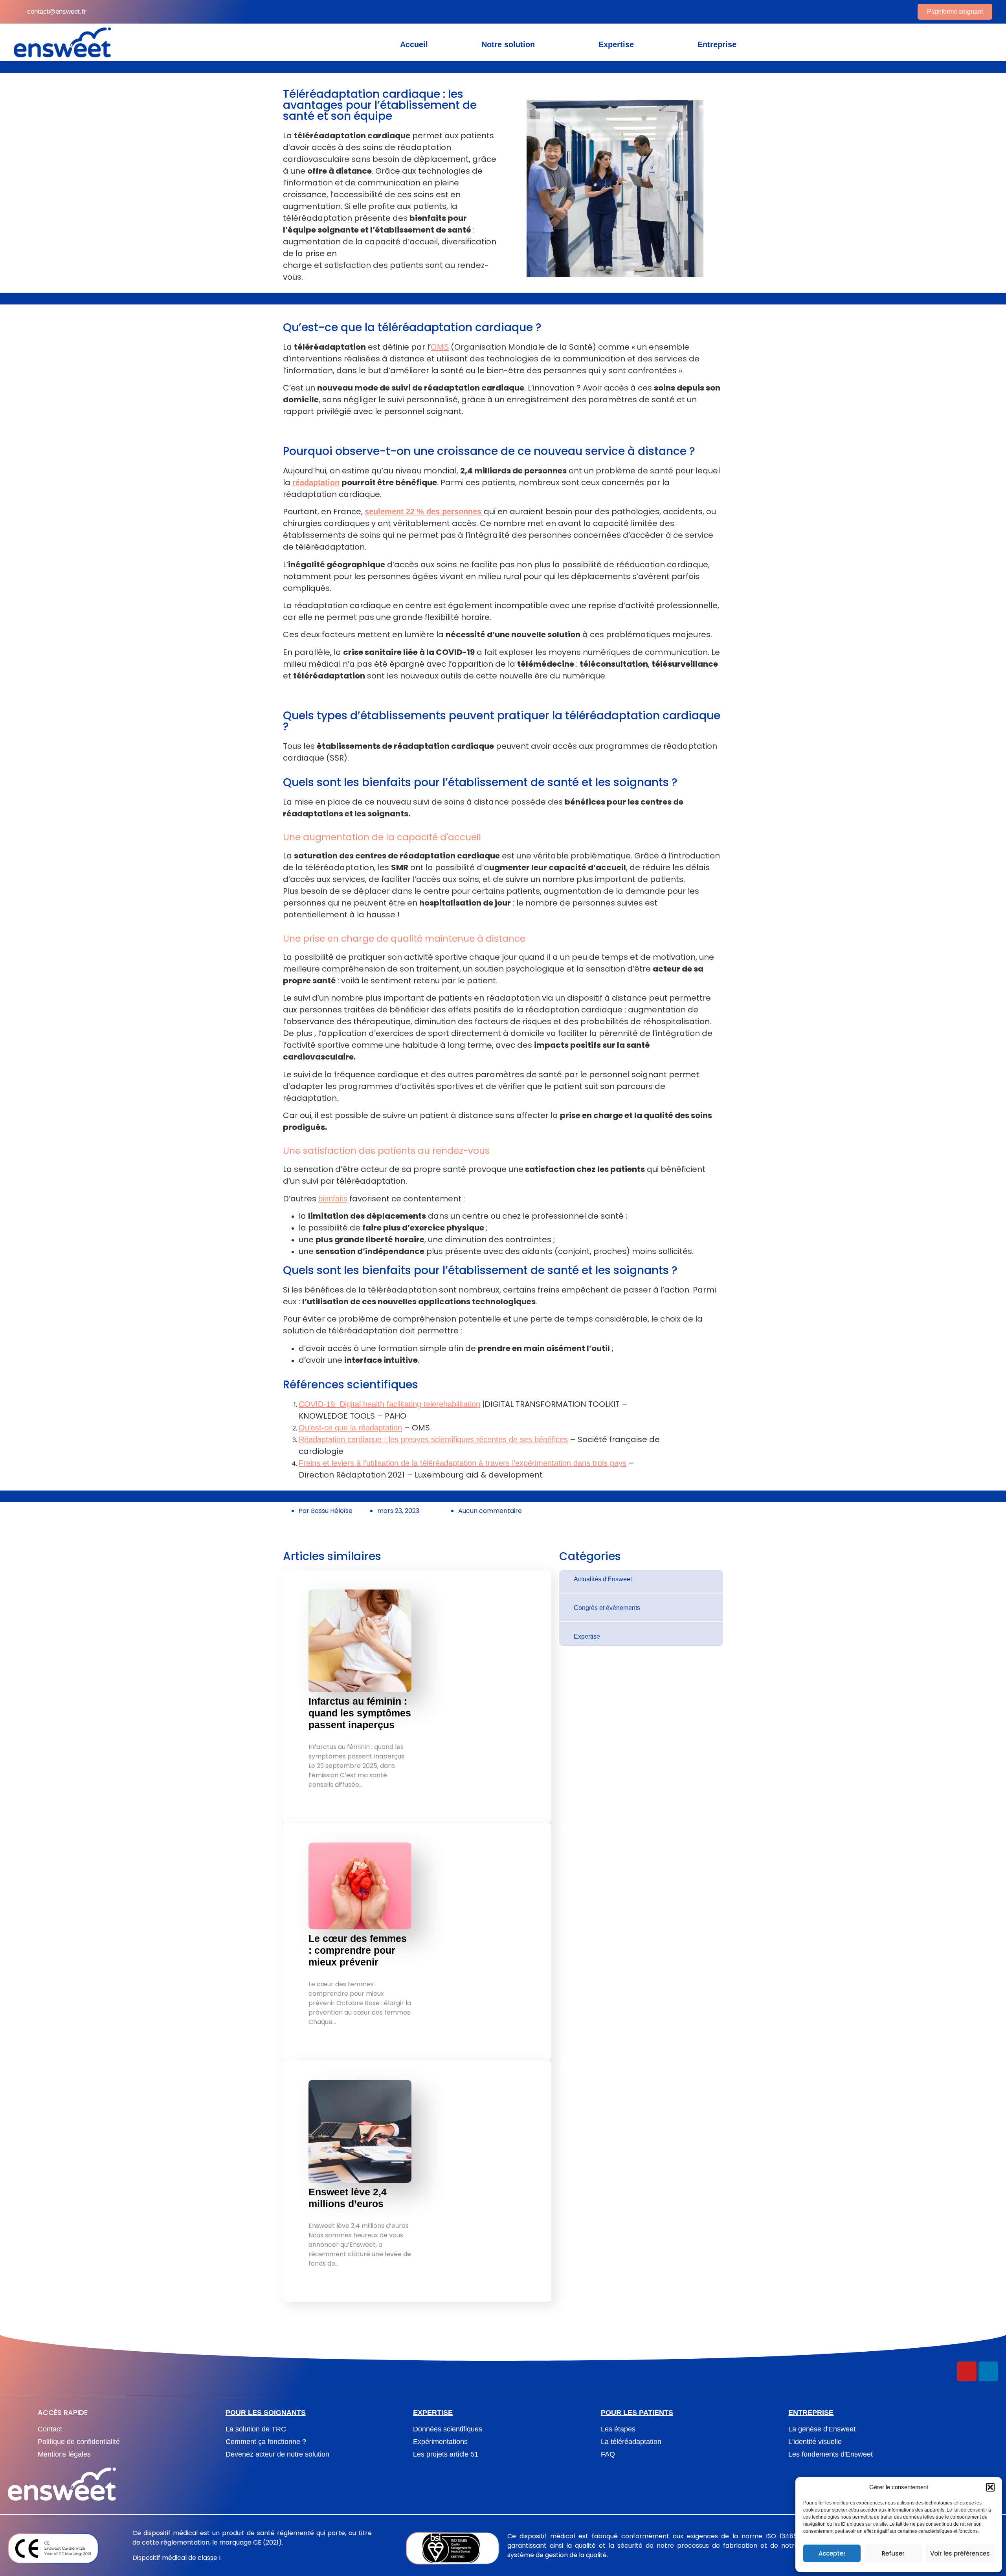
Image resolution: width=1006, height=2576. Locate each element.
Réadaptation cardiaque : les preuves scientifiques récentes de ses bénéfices (433, 1439)
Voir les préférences (960, 2553)
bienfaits (333, 1199)
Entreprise (717, 44)
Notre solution (508, 44)
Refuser (893, 2553)
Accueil (414, 44)
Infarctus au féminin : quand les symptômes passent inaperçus (360, 1713)
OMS (440, 347)
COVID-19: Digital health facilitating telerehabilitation (389, 1404)
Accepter (832, 2553)
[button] (990, 2487)
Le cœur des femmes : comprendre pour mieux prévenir (358, 1950)
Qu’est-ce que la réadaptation (350, 1428)
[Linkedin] (988, 2371)
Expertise (616, 44)
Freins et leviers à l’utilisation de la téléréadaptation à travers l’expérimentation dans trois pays (463, 1463)
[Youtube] (967, 2371)
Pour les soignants (266, 2413)
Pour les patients (637, 2413)
